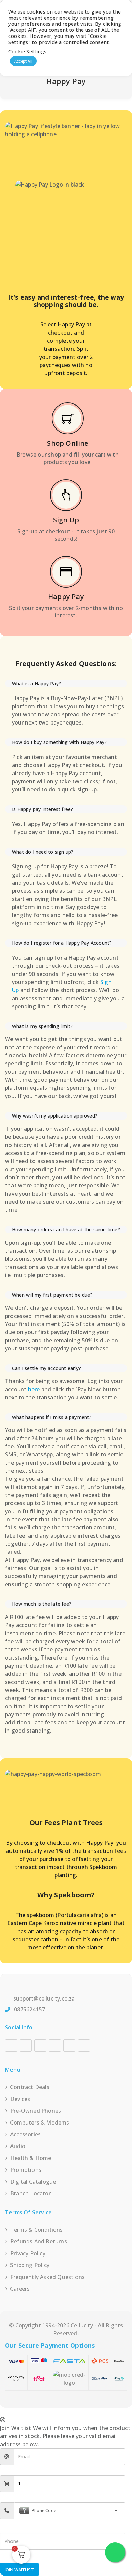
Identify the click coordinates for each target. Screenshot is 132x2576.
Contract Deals (30, 2087)
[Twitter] (69, 2045)
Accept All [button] (23, 61)
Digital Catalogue (33, 2182)
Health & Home (31, 2158)
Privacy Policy (28, 2253)
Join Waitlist (19, 2570)
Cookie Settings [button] (27, 51)
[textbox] (69, 2511)
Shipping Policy (30, 2265)
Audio (18, 2146)
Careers (20, 2289)
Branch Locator (30, 2193)
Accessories (25, 2134)
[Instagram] (26, 2045)
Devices (20, 2099)
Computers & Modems (40, 2123)
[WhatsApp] (84, 2045)
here (34, 1389)
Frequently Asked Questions (47, 2277)
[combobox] (69, 2511)
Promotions (26, 2170)
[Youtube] (40, 2045)
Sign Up (66, 520)
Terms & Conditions (37, 2230)
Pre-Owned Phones (36, 2111)
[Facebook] (11, 2045)
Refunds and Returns (39, 2241)
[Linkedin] (55, 2045)
